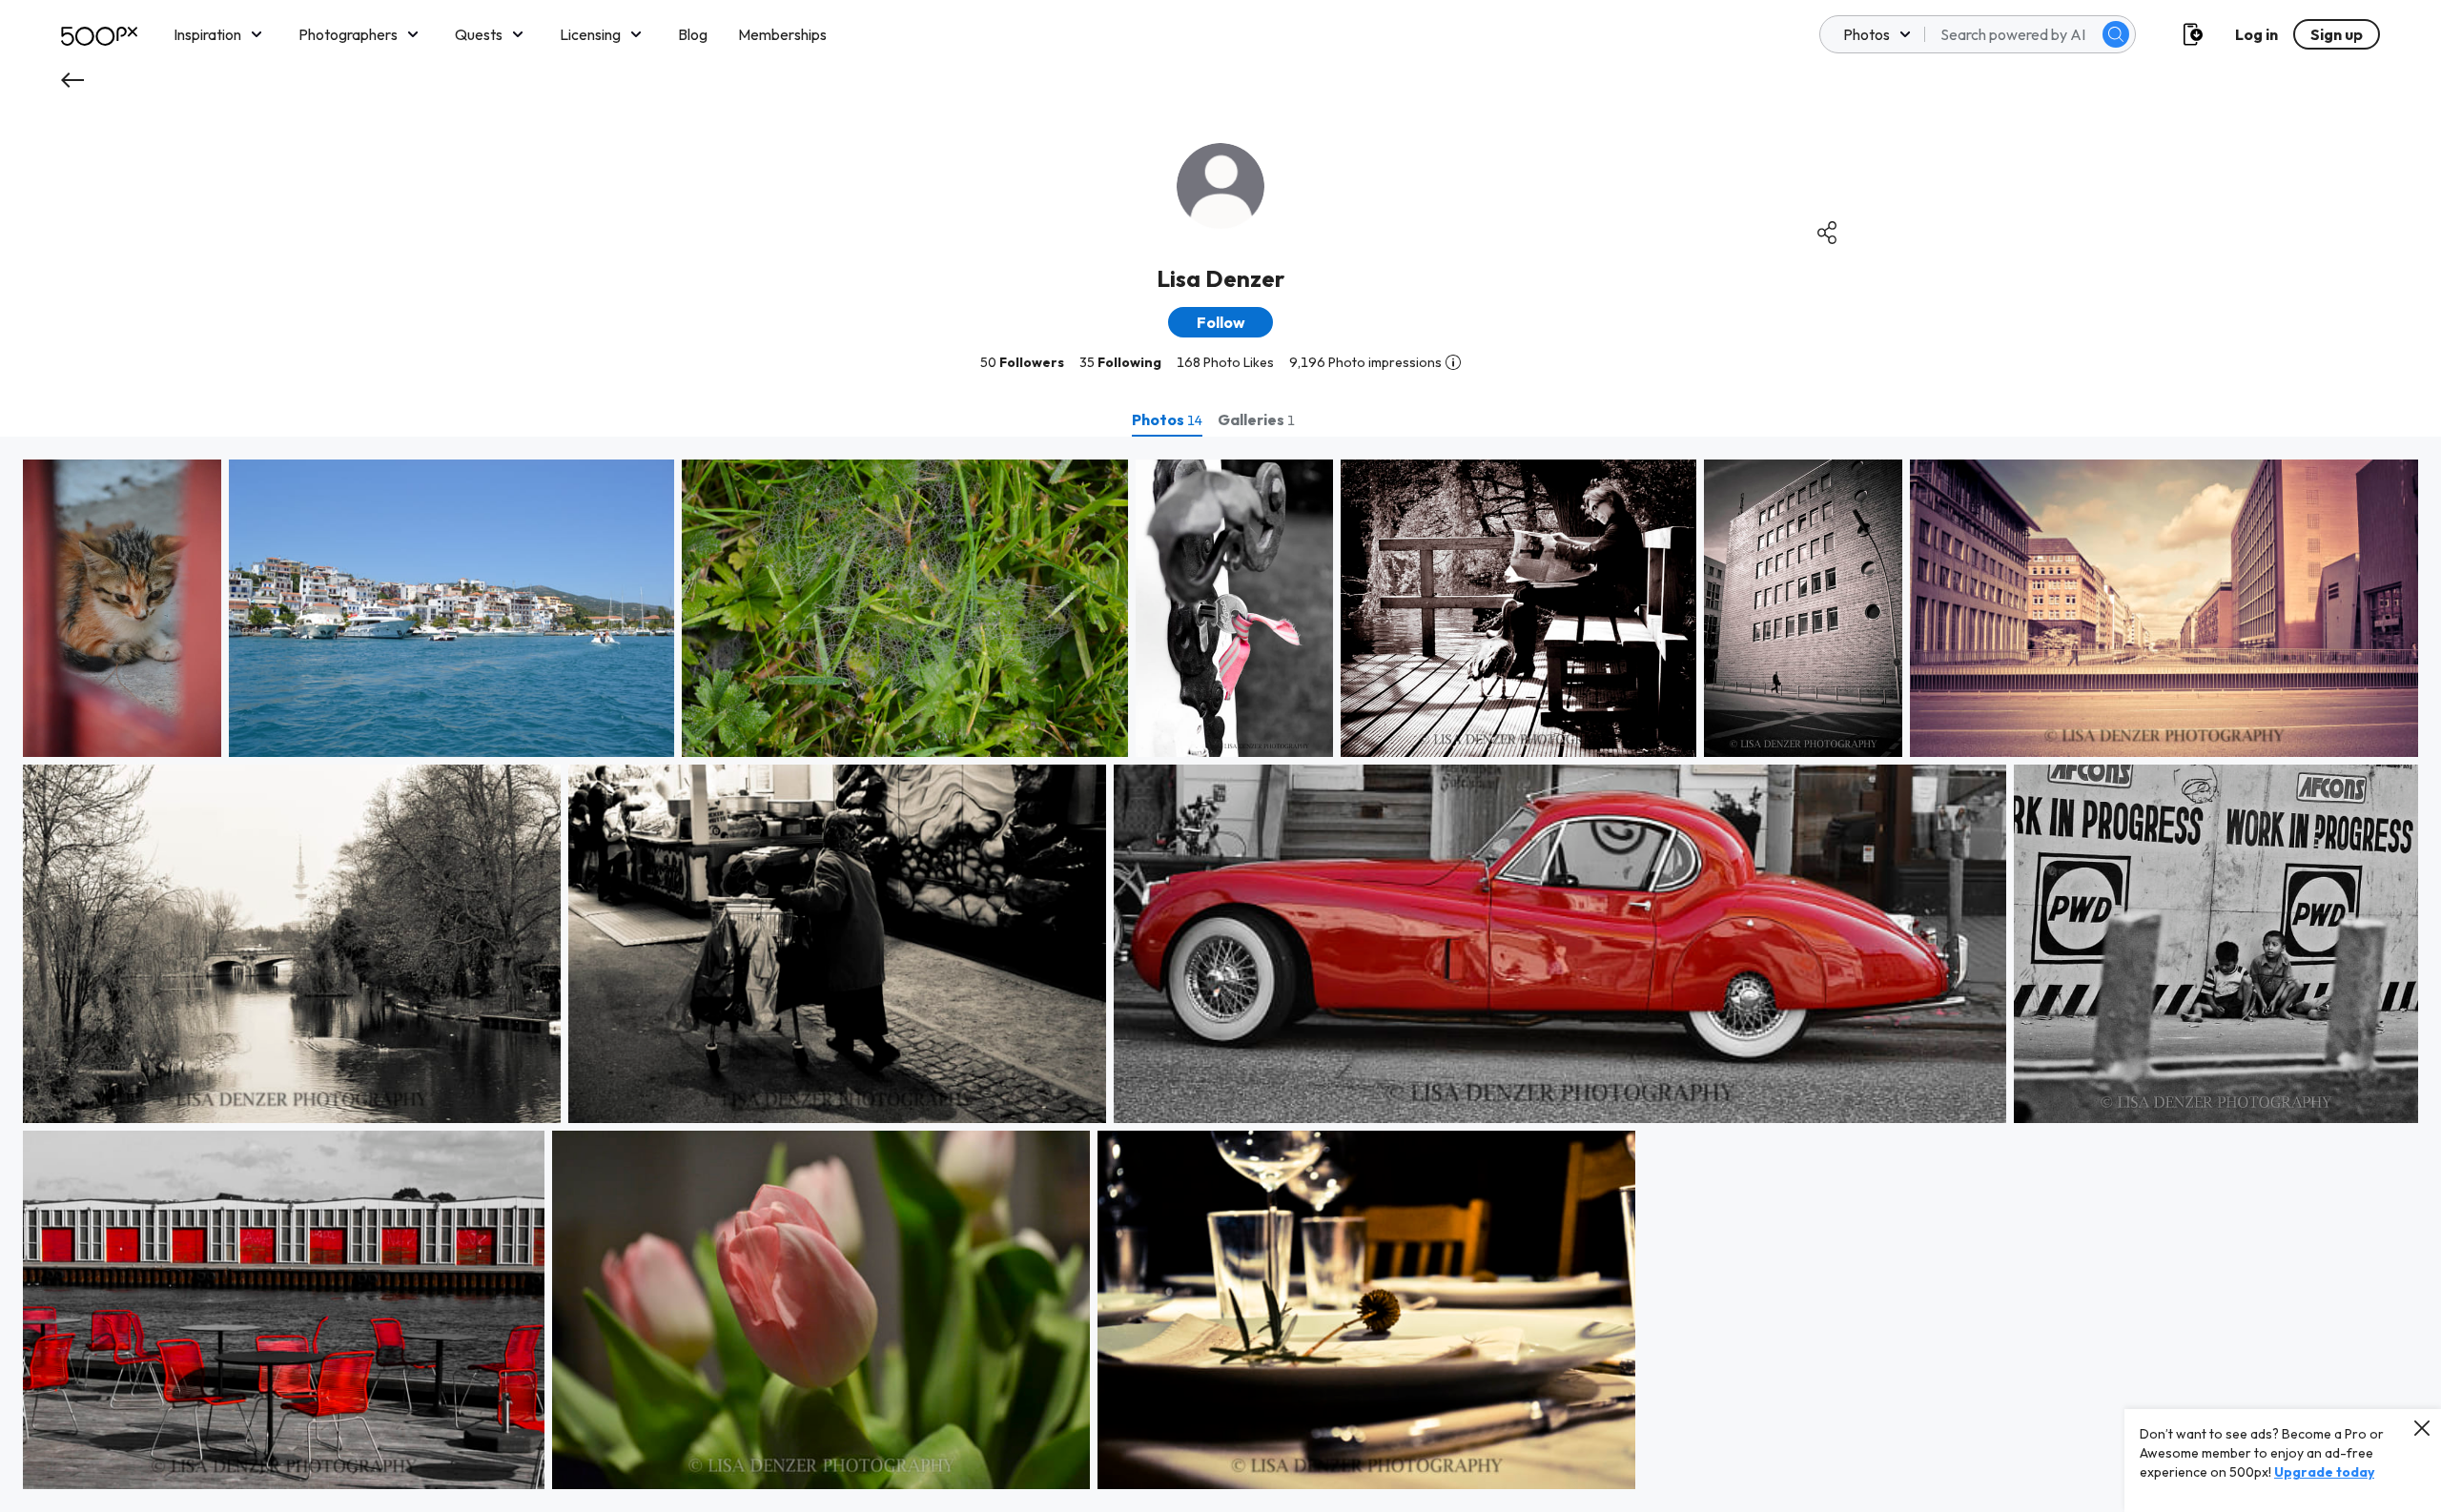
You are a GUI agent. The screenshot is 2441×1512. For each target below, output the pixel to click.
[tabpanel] (1220, 974)
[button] (2116, 34)
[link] (122, 608)
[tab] (1167, 419)
